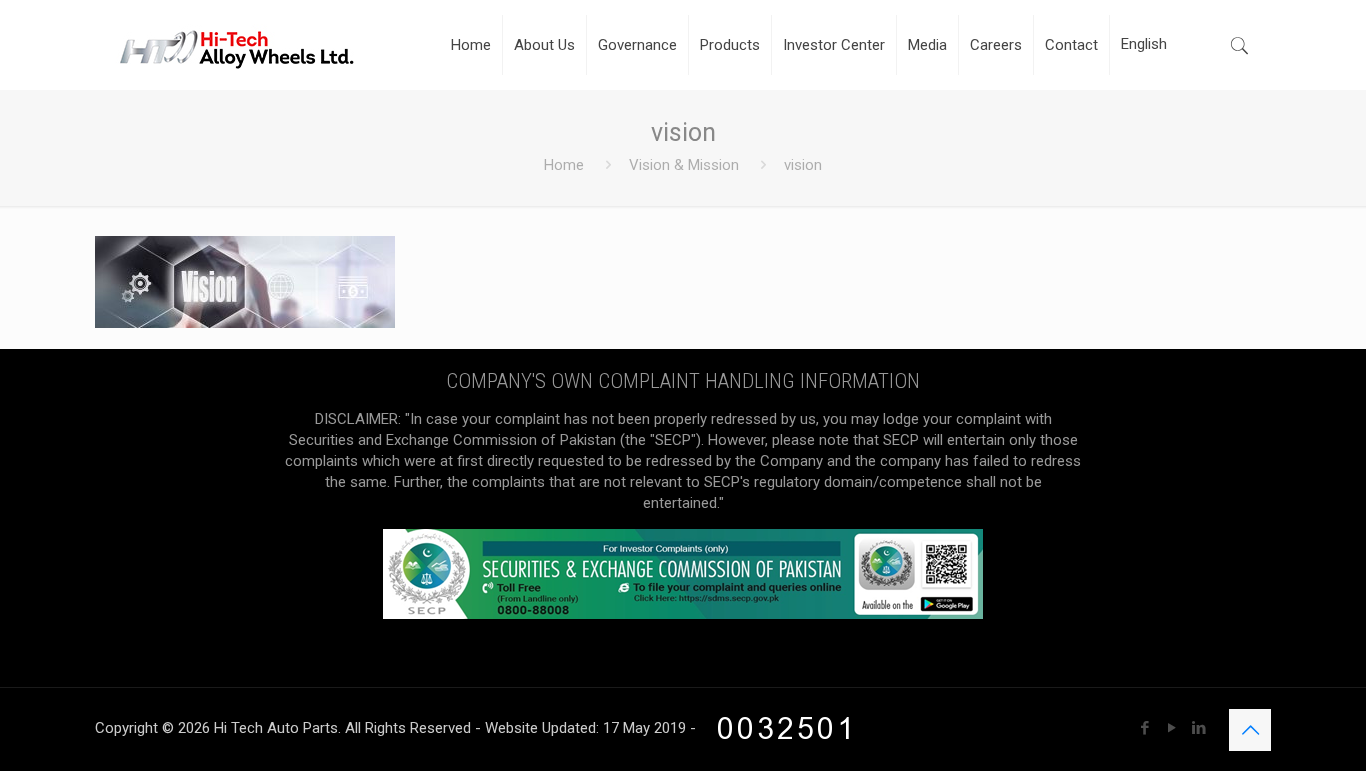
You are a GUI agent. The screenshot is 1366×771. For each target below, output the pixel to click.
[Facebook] (1144, 728)
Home (564, 165)
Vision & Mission (684, 165)
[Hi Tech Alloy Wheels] (236, 45)
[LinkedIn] (1198, 728)
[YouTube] (1171, 728)
